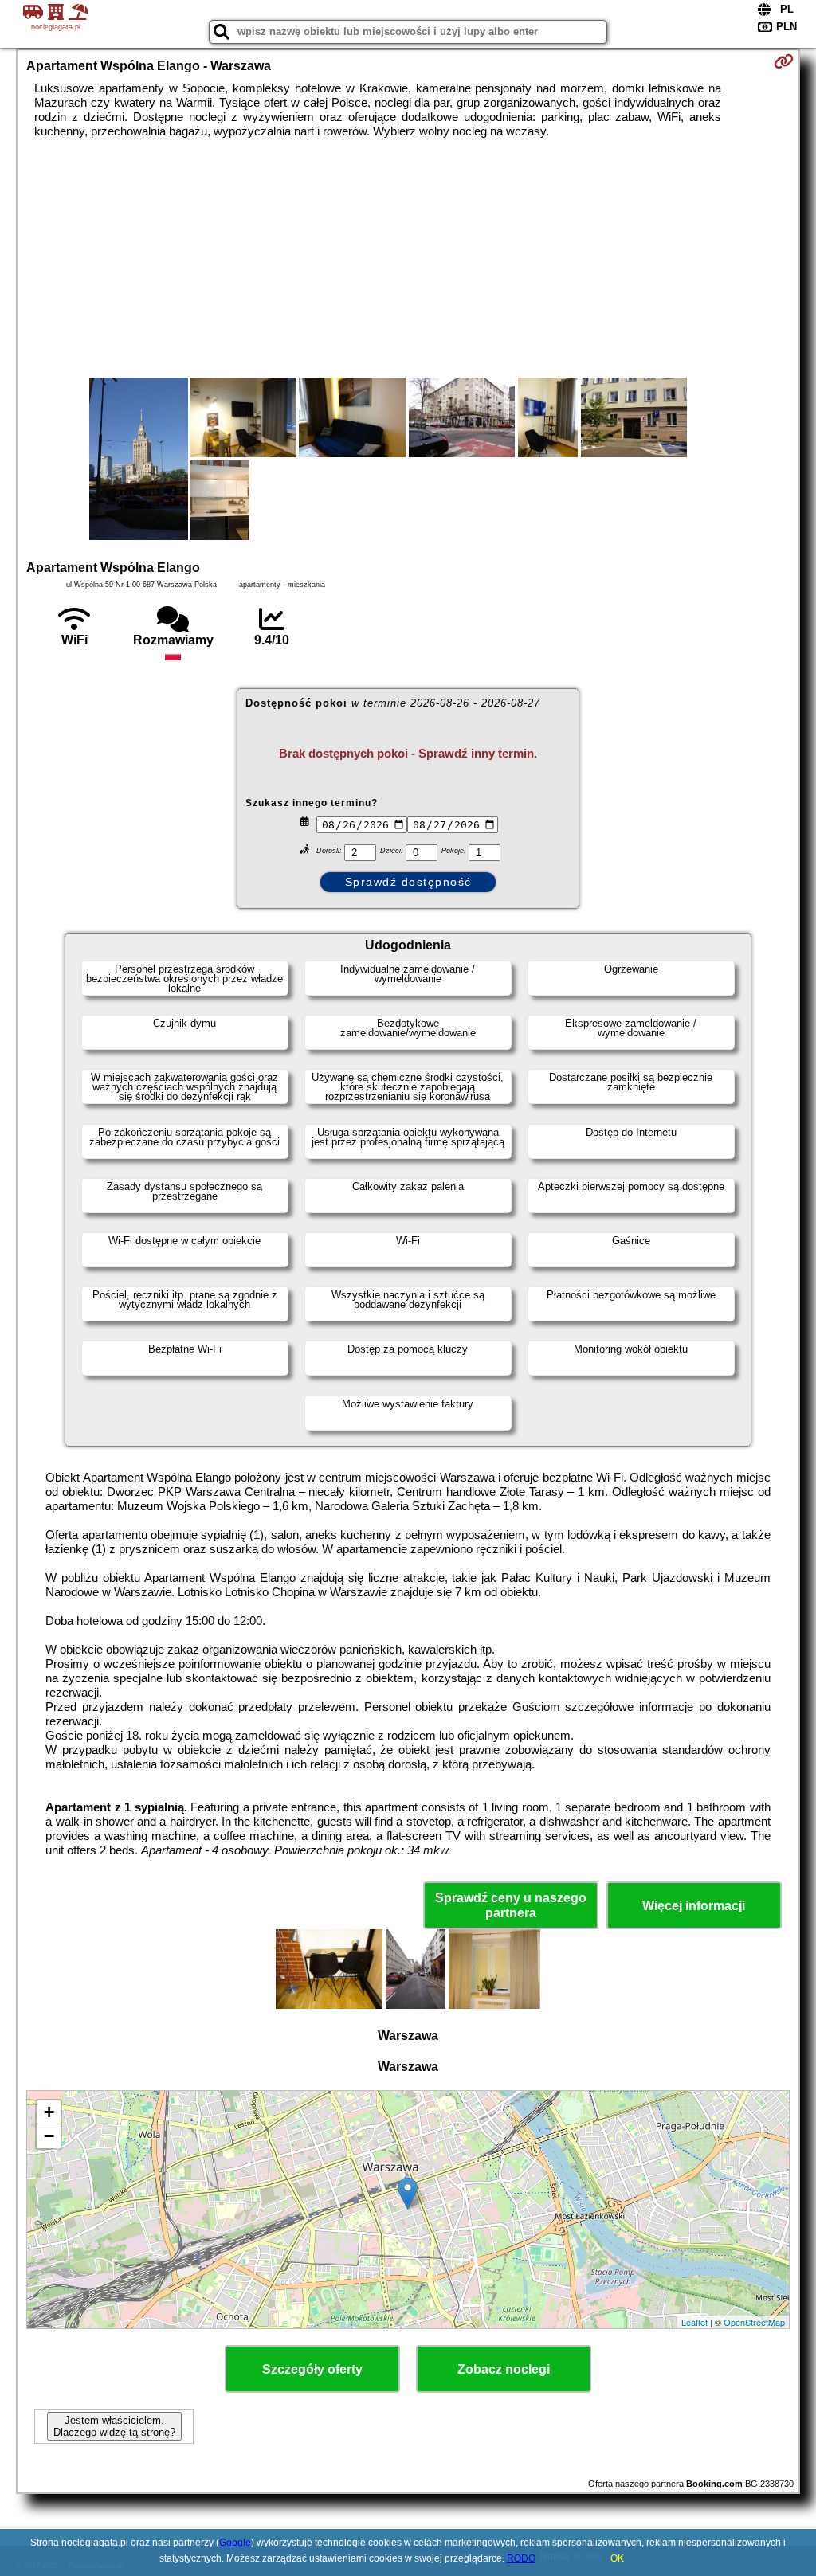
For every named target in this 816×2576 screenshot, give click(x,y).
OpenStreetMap (754, 2322)
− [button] (49, 2136)
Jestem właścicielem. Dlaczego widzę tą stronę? (114, 2426)
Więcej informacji (694, 1906)
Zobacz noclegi (504, 2369)
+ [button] (49, 2112)
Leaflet (694, 2322)
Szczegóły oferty (312, 2369)
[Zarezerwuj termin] (784, 61)
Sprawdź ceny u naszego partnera (511, 1905)
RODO (521, 2558)
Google (235, 2543)
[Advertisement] (408, 258)
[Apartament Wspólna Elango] (139, 460)
